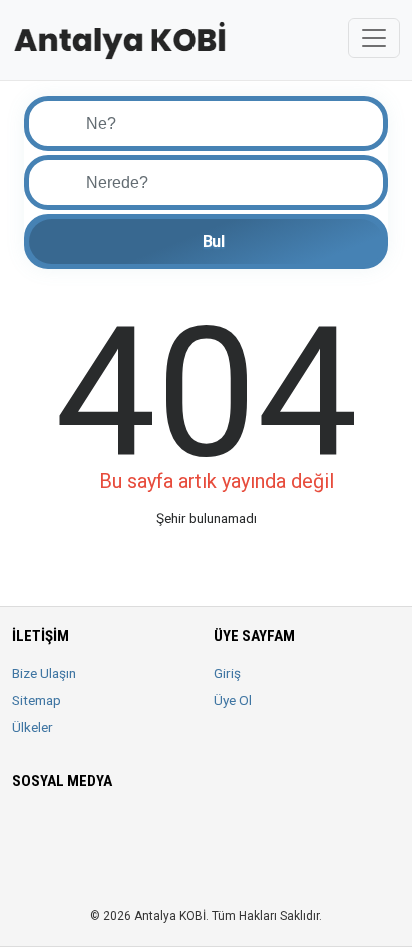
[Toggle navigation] (374, 38)
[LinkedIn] (108, 830)
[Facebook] (24, 830)
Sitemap (36, 700)
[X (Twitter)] (52, 830)
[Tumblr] (24, 869)
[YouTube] (164, 830)
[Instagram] (80, 830)
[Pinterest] (136, 830)
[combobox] (222, 182)
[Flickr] (52, 869)
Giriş (227, 673)
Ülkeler (32, 727)
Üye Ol (233, 700)
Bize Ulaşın (44, 673)
